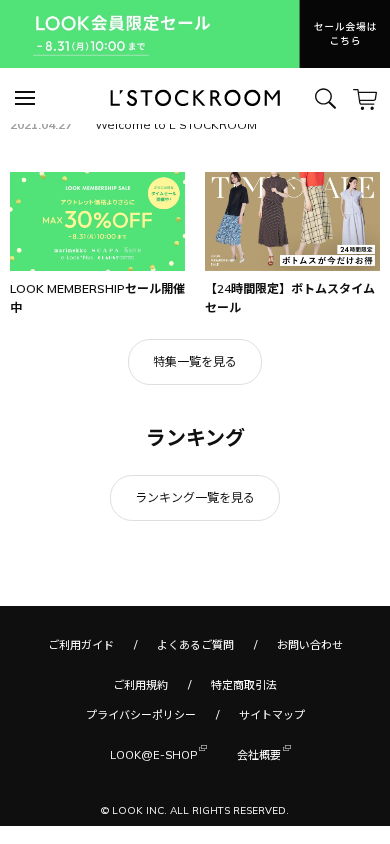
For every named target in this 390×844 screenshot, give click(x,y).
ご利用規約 (140, 685)
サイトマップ (272, 715)
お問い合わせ (310, 645)
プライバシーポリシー (141, 715)
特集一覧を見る (195, 361)
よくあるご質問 (195, 645)
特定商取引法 (244, 685)
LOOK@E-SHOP (153, 755)
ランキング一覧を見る (195, 497)
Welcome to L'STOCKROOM (176, 124)
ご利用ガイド (81, 645)
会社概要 (259, 755)
